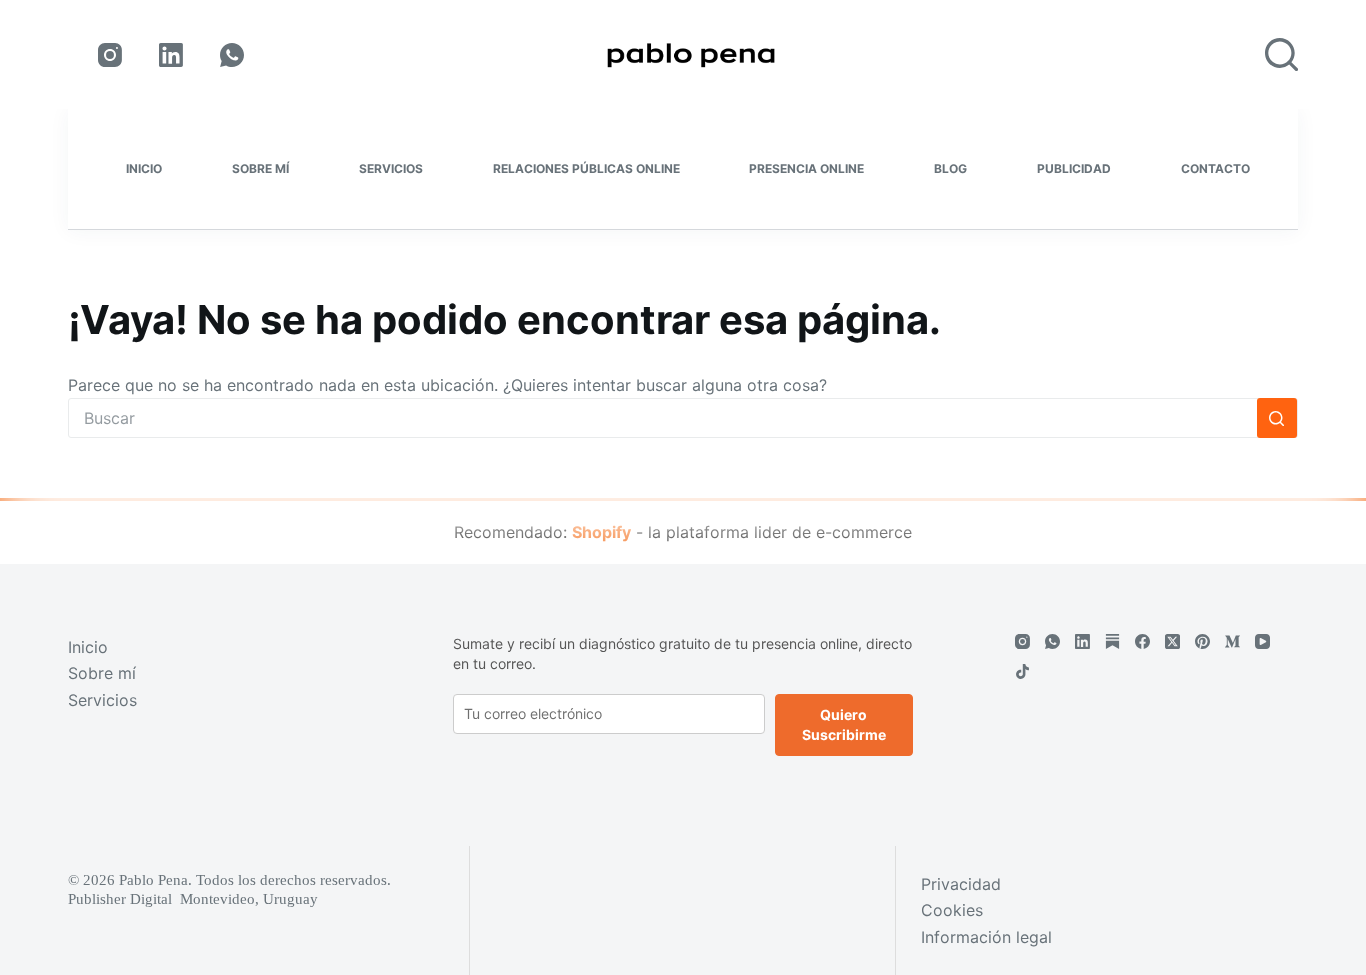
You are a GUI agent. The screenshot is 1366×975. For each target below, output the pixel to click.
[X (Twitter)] (1172, 641)
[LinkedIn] (171, 55)
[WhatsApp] (232, 55)
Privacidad (961, 884)
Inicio (144, 168)
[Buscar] (1281, 54)
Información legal (986, 937)
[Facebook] (1142, 641)
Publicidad (1074, 168)
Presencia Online (806, 168)
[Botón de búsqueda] (1277, 418)
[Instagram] (110, 55)
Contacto (1215, 168)
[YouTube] (1262, 641)
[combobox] (662, 418)
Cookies (952, 910)
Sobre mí (260, 168)
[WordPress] (1112, 641)
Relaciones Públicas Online (586, 168)
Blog (950, 168)
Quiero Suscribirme (844, 724)
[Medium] (1232, 641)
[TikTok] (1022, 671)
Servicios (391, 168)
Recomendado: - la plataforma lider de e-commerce (683, 532)
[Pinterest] (1202, 641)
